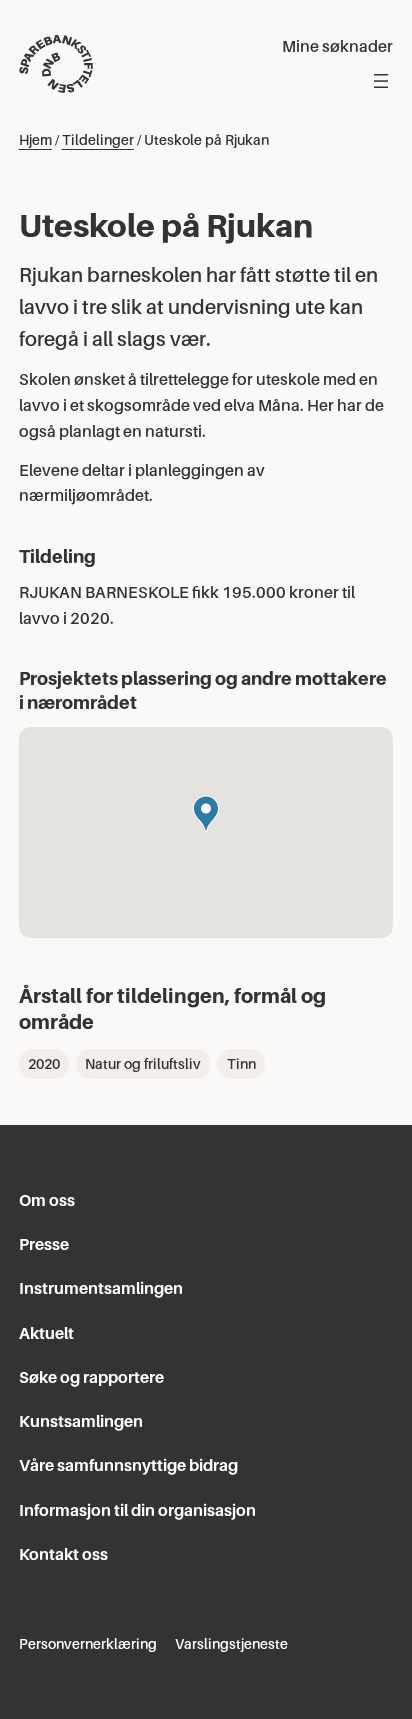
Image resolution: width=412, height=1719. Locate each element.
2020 (44, 1064)
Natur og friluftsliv (143, 1064)
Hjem (35, 140)
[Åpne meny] (381, 81)
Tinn (241, 1064)
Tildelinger (98, 140)
